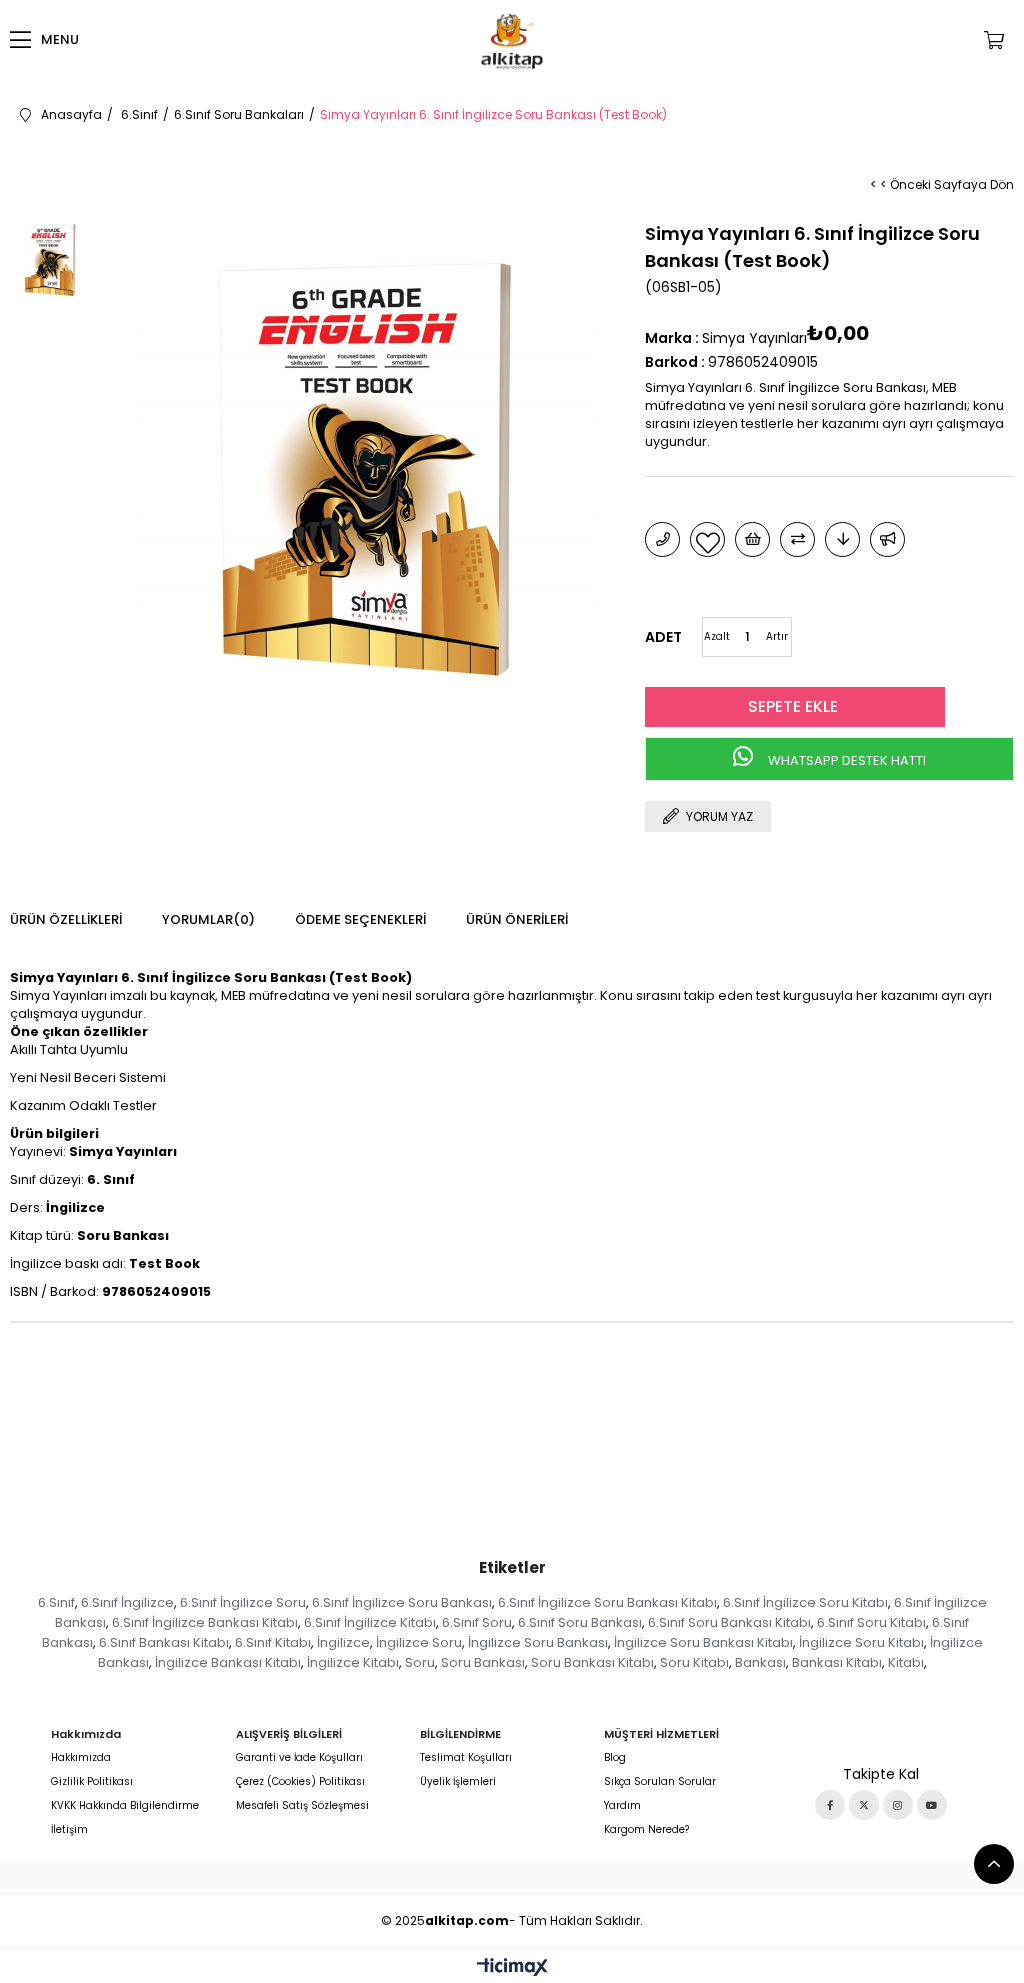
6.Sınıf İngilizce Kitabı (370, 1622)
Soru (420, 1662)
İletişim (69, 1830)
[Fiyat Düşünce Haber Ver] (842, 539)
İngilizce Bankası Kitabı (228, 1662)
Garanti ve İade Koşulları (299, 1758)
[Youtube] (932, 1805)
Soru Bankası (483, 1662)
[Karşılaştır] (797, 539)
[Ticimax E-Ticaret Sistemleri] (512, 1968)
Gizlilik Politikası (92, 1782)
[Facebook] (830, 1805)
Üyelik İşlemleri (458, 1782)
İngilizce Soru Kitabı (861, 1642)
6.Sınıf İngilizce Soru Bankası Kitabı (607, 1602)
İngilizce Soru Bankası (538, 1642)
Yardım (622, 1806)
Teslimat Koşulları (466, 1758)
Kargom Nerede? (646, 1830)
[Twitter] (864, 1805)
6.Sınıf (56, 1602)
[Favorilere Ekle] (707, 539)
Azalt (717, 636)
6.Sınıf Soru (477, 1622)
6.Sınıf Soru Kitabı (871, 1622)
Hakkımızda (81, 1758)
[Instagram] (898, 1805)
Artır (777, 636)
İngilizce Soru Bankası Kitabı (703, 1642)
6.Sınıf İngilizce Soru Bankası (402, 1602)
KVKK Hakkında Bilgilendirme (125, 1806)
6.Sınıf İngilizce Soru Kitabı (805, 1602)
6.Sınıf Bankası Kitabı (164, 1642)
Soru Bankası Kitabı (592, 1662)
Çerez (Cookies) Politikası (300, 1782)
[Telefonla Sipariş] (662, 539)
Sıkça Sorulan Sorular (660, 1782)
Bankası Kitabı (837, 1662)
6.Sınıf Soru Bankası (580, 1622)
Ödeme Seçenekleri (360, 919)
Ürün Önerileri (517, 919)
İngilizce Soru (419, 1642)
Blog (615, 1758)
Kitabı (906, 1662)
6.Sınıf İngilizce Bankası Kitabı (205, 1622)
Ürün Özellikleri (66, 919)
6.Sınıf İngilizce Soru (243, 1602)
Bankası (760, 1662)
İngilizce (343, 1642)
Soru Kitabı (694, 1662)
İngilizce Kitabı (353, 1662)
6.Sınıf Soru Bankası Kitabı (729, 1622)
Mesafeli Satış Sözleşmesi (302, 1806)
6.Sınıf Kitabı (273, 1642)
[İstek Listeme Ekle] (752, 539)
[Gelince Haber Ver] (887, 539)
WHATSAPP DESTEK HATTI (845, 760)
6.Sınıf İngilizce (127, 1602)
